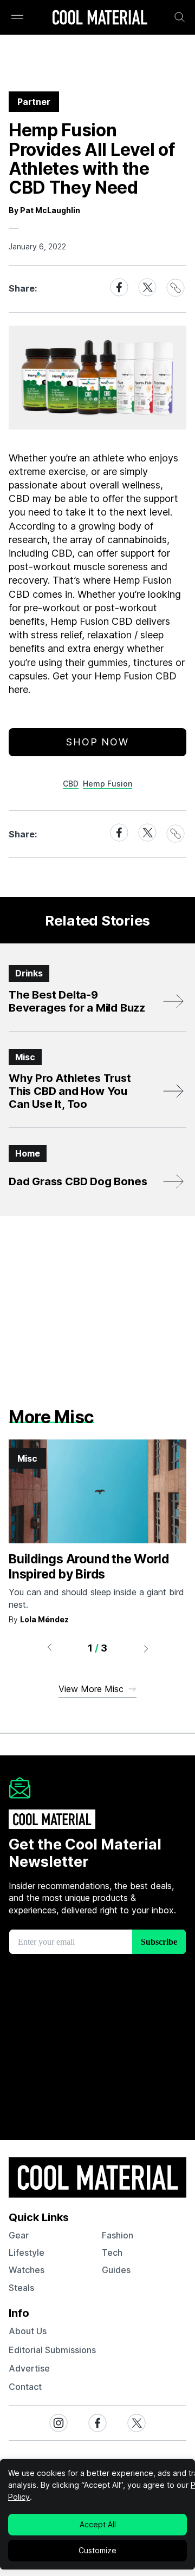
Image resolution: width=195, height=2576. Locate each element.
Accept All (98, 2524)
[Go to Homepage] (100, 18)
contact (25, 2387)
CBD (71, 784)
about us (28, 2331)
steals (21, 2288)
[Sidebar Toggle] (17, 18)
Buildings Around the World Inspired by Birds (89, 1567)
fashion (118, 2235)
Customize (97, 2550)
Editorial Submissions (52, 2350)
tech (112, 2253)
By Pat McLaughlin (44, 210)
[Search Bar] (180, 17)
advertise (29, 2368)
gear (19, 2235)
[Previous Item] (49, 1648)
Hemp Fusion (108, 784)
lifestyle (27, 2253)
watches (27, 2270)
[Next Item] (146, 1648)
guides (116, 2270)
